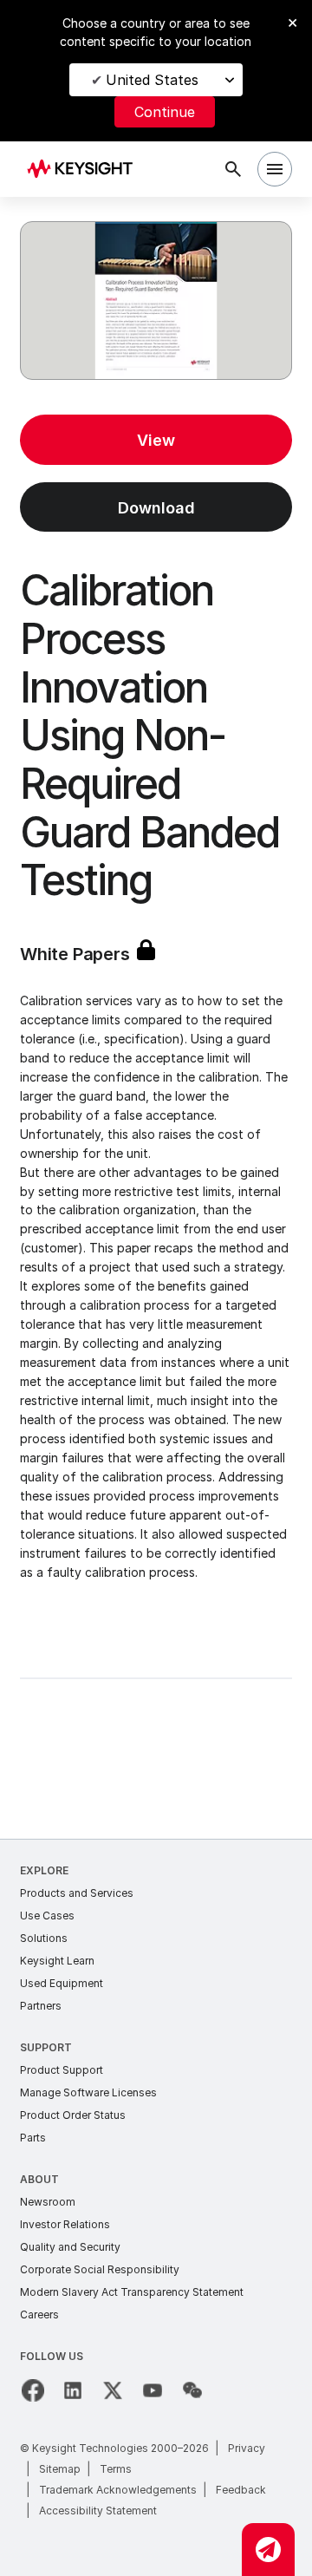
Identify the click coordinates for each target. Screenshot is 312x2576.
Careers (39, 2314)
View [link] (156, 440)
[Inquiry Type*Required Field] (268, 2550)
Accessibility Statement (98, 2511)
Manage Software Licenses (88, 2092)
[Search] (233, 169)
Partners (41, 2006)
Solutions (44, 1938)
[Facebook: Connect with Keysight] (33, 2390)
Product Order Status (73, 2115)
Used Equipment (62, 1983)
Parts (33, 2138)
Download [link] (156, 508)
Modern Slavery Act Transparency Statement (132, 2292)
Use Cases (47, 1916)
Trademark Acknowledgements (118, 2490)
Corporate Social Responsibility (100, 2269)
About (39, 2179)
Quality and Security (70, 2247)
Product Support (62, 2070)
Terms (116, 2469)
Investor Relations (65, 2224)
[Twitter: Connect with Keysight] (113, 2390)
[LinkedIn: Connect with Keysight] (73, 2390)
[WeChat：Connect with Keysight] (192, 2390)
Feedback (241, 2490)
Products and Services (77, 1893)
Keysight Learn (57, 1961)
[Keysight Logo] (85, 170)
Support (46, 2047)
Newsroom (48, 2202)
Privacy (247, 2448)
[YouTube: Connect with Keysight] (153, 2390)
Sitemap (60, 2469)
